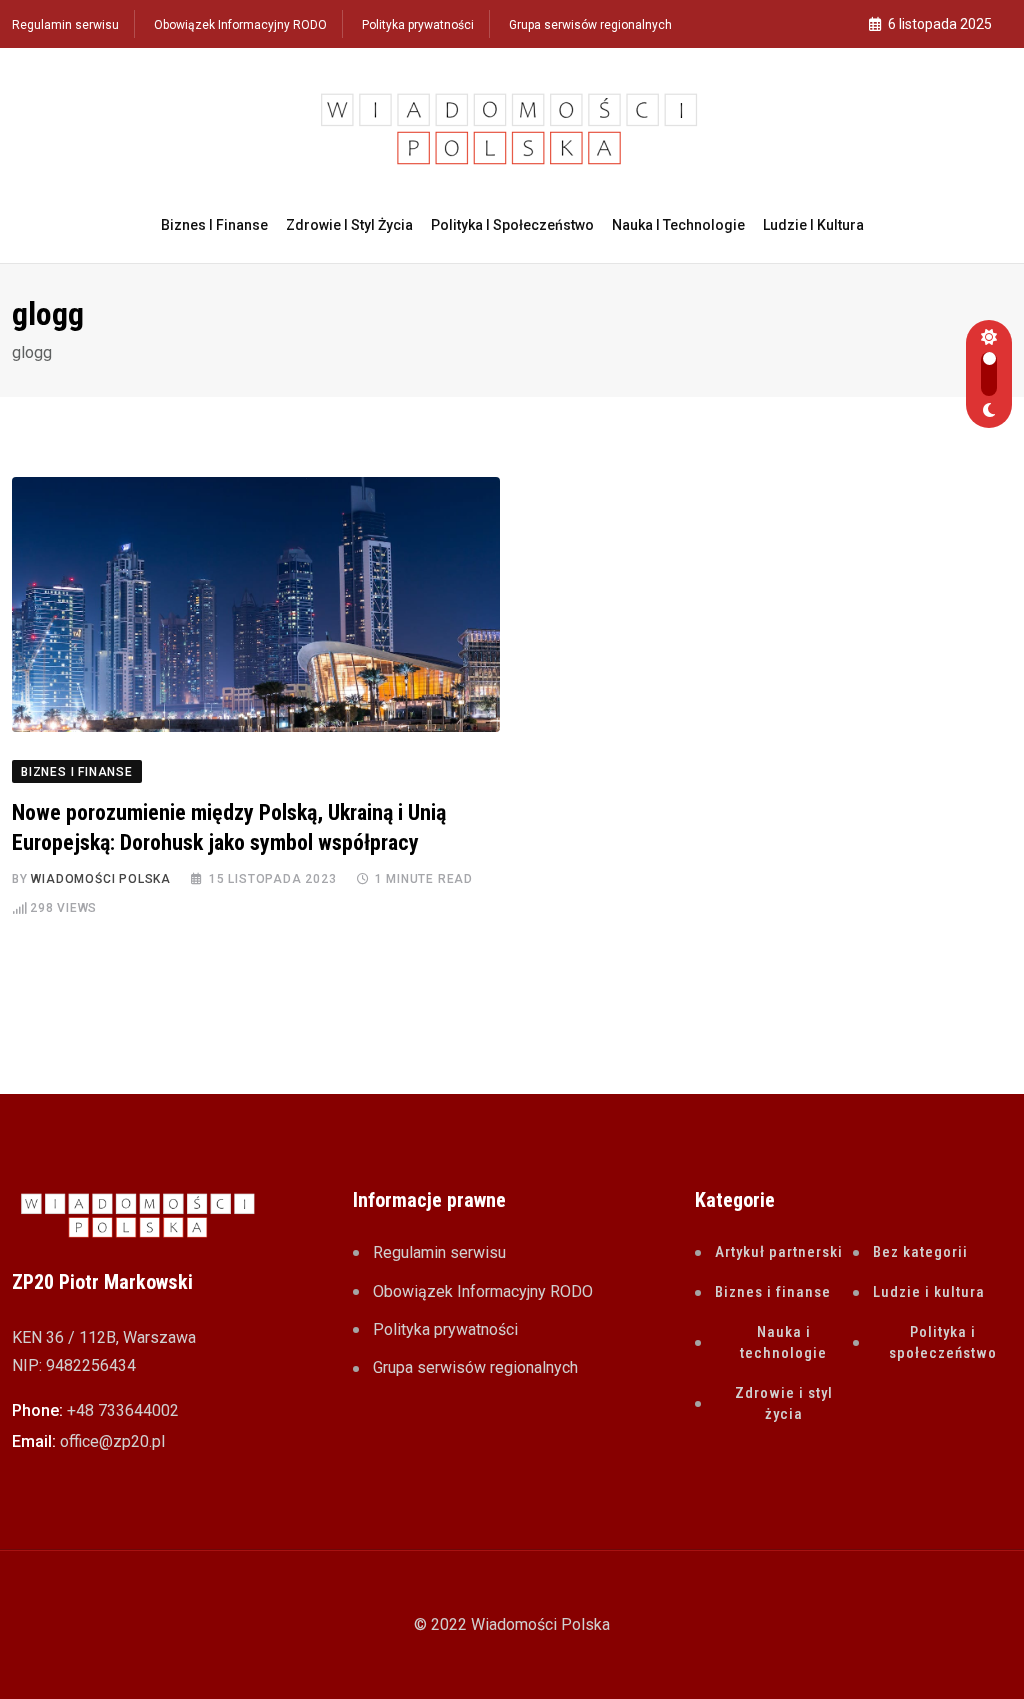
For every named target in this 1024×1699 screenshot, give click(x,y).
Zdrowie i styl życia (349, 225)
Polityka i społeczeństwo (512, 225)
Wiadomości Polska (101, 879)
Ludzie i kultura (813, 225)
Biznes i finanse (214, 225)
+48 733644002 (123, 1410)
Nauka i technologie (678, 225)
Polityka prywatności (418, 25)
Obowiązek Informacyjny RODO (240, 25)
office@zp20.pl (112, 1441)
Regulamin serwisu (65, 25)
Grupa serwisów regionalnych (590, 25)
